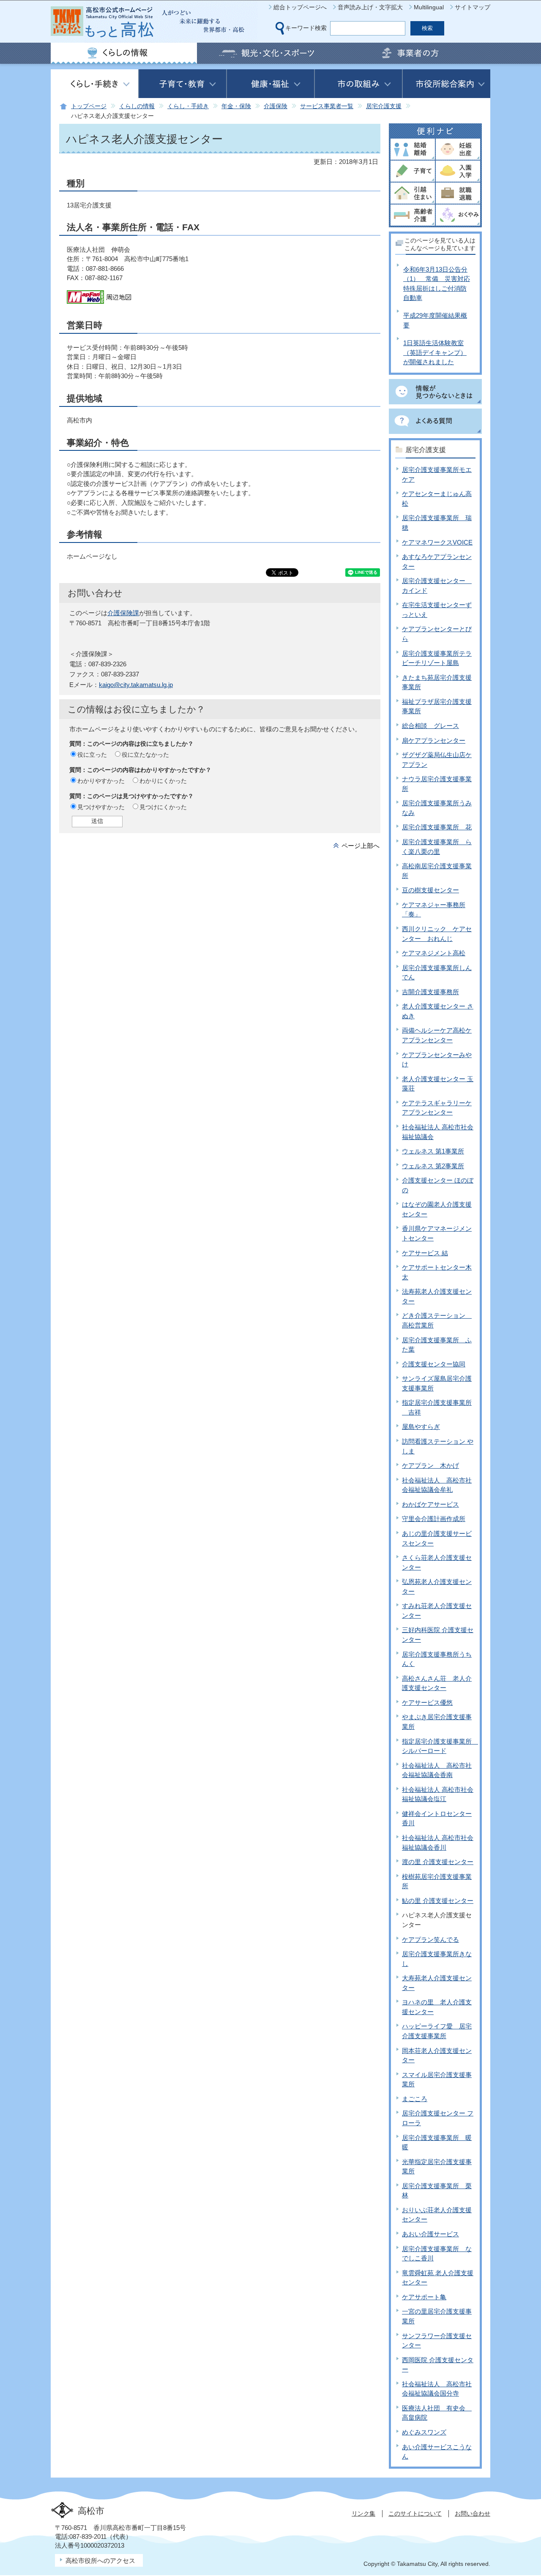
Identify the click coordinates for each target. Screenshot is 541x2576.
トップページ (89, 106)
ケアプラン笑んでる (430, 1939)
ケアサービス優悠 (427, 1702)
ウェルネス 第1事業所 (433, 1151)
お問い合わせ (473, 2513)
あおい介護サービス (430, 2234)
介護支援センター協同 (434, 1364)
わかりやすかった (101, 781)
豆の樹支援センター (430, 890)
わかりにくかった (163, 781)
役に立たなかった (145, 755)
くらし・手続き (188, 106)
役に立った (92, 755)
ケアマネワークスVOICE (437, 542)
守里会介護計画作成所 (434, 1519)
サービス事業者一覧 (327, 106)
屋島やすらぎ (421, 1427)
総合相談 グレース (430, 726)
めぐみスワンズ (424, 2432)
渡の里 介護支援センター (438, 1862)
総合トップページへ (300, 7)
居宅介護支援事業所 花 (437, 827)
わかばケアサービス (430, 1504)
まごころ (415, 2099)
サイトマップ (473, 7)
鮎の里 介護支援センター (438, 1901)
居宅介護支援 (384, 106)
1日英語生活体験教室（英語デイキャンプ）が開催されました (435, 352)
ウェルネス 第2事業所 (433, 1166)
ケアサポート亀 (424, 2297)
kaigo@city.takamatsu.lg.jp (136, 685)
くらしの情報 (137, 106)
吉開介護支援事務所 (430, 992)
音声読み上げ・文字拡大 (370, 7)
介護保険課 (123, 613)
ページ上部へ (361, 846)
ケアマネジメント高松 (434, 953)
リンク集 (363, 2513)
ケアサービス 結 (425, 1253)
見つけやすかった (101, 807)
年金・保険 (236, 106)
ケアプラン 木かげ (430, 1465)
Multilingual (429, 7)
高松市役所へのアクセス (100, 2561)
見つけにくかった (163, 807)
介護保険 (276, 106)
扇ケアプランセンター (434, 740)
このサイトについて (415, 2513)
